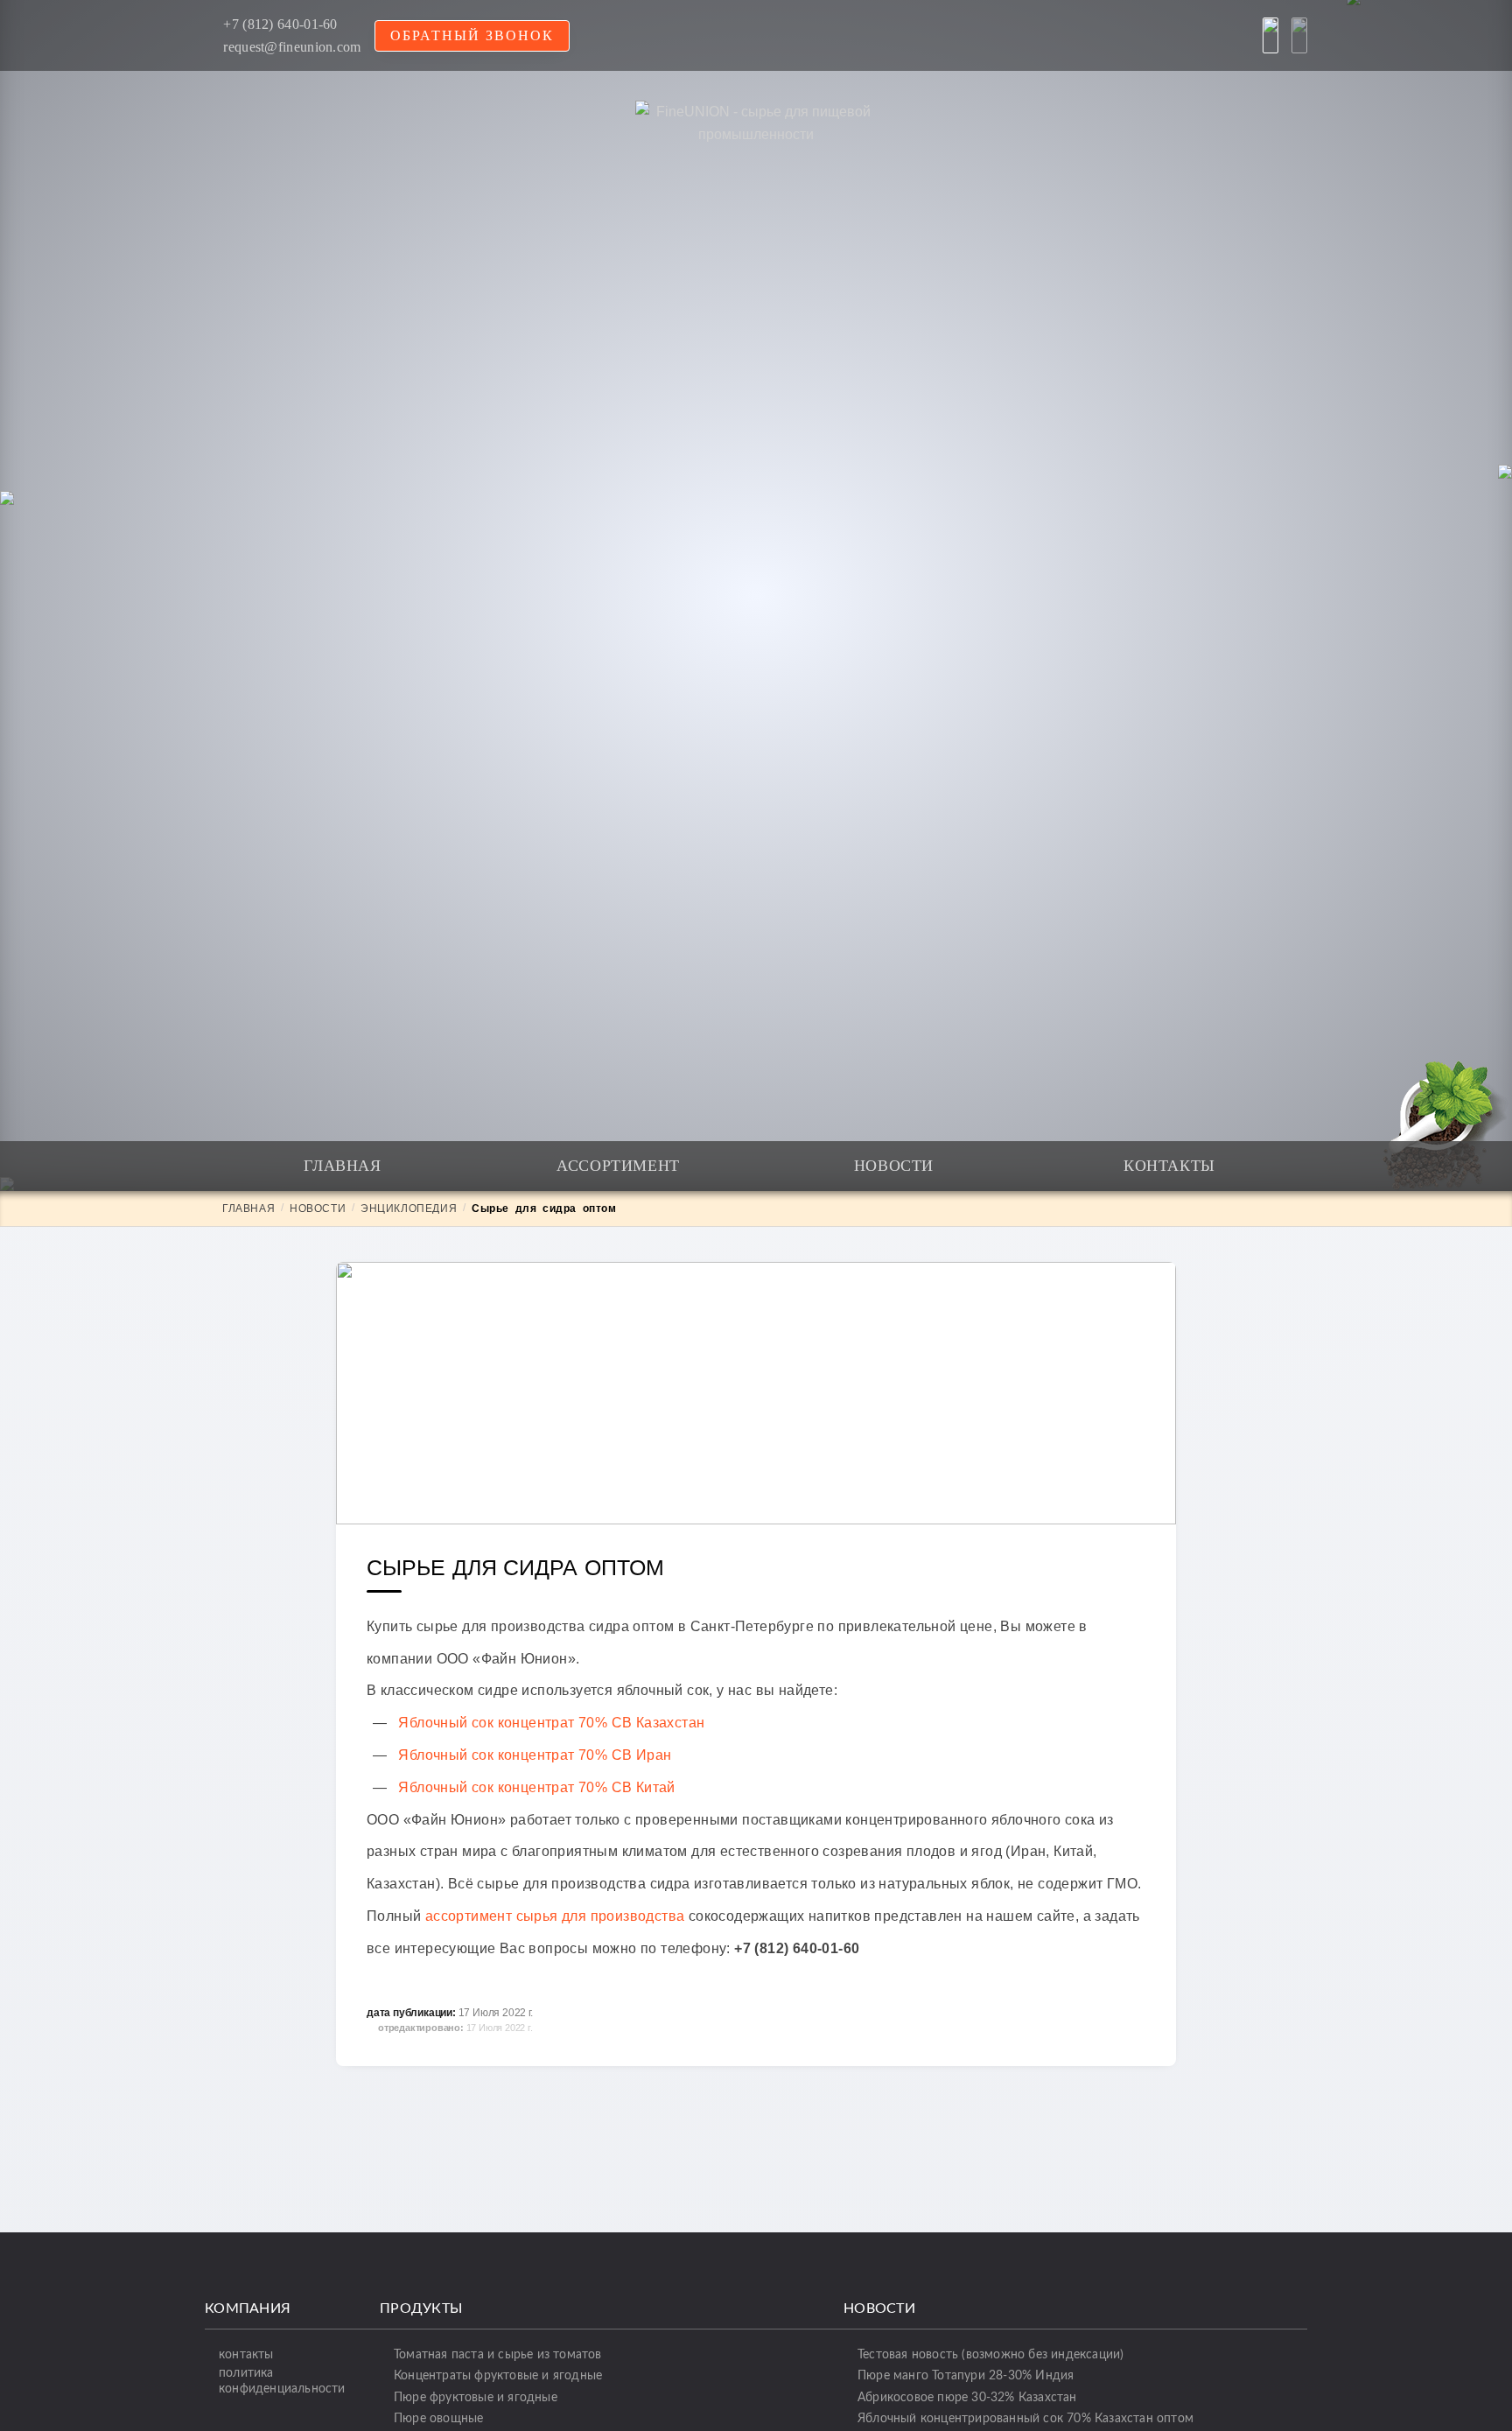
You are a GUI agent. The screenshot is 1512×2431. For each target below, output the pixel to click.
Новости (894, 1166)
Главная (342, 1166)
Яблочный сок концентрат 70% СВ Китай (536, 1787)
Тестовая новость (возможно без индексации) (990, 2354)
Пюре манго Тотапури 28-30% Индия (966, 2375)
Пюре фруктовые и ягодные (476, 2397)
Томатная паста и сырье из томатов (498, 2354)
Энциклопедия (409, 1208)
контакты (246, 2354)
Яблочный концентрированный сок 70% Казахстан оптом (1025, 2418)
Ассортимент (618, 1166)
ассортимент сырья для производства (555, 1916)
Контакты (1169, 1166)
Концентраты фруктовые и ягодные (498, 2375)
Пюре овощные (438, 2418)
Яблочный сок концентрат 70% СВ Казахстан (551, 1723)
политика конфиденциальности (282, 2380)
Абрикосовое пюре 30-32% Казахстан (967, 2397)
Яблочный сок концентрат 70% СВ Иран (535, 1755)
